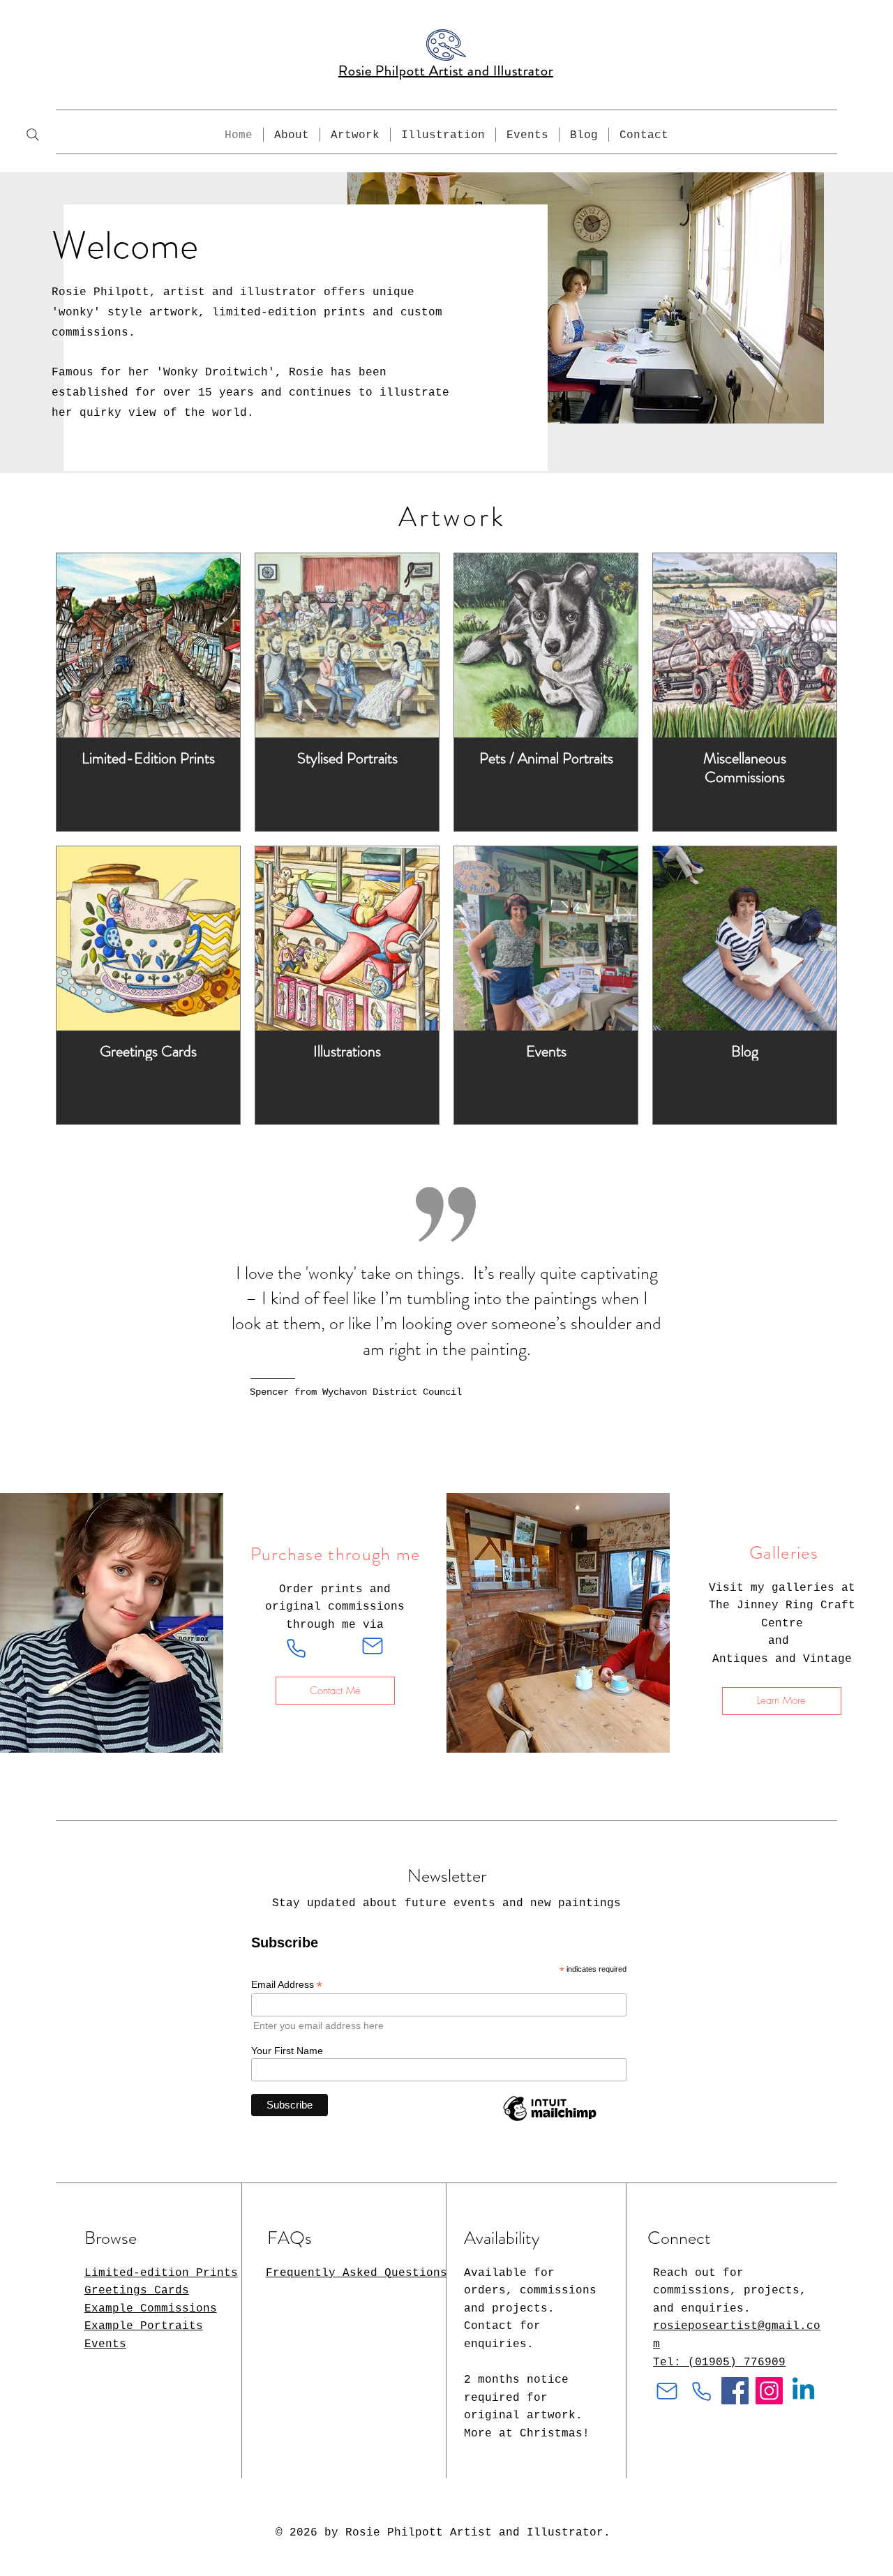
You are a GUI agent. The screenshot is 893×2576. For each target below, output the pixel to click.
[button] (355, 135)
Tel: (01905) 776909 (719, 2362)
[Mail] (373, 1646)
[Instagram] (769, 2391)
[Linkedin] (803, 2391)
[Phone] (297, 1648)
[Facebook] (735, 2391)
